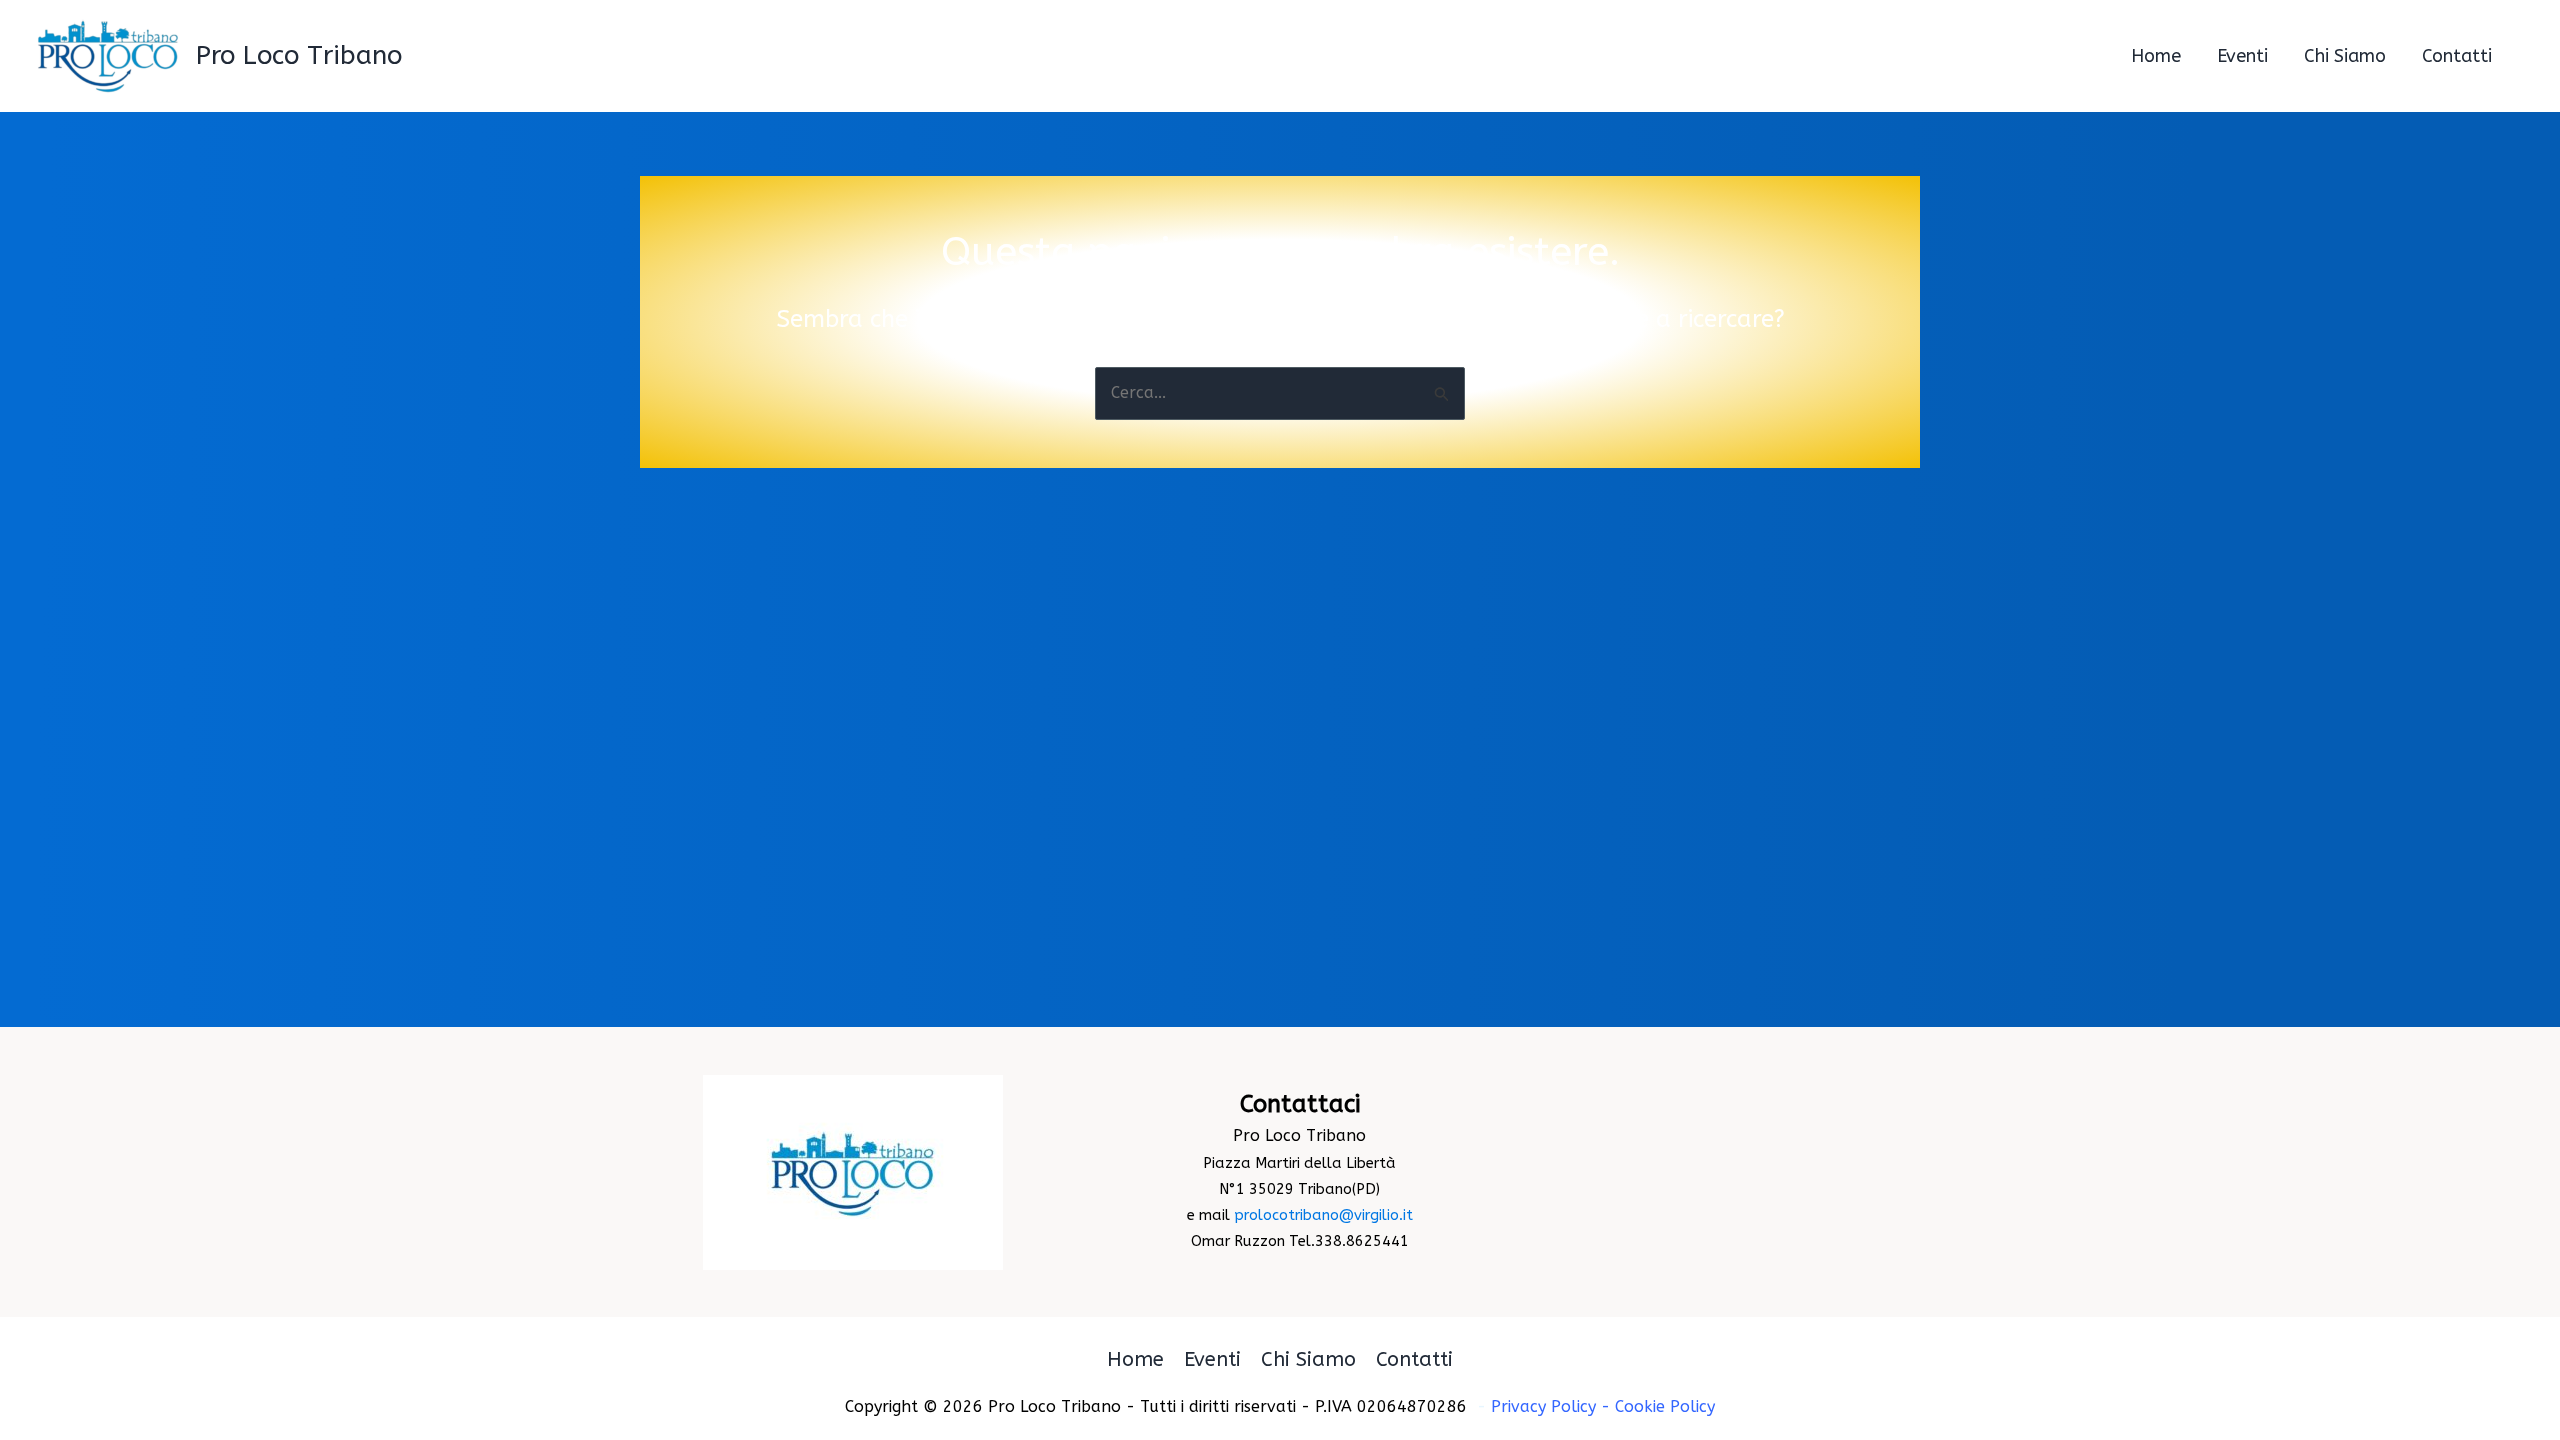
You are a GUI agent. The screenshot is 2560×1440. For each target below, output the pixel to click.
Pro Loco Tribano (299, 55)
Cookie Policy (1665, 1406)
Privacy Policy (1543, 1406)
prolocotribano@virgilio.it (1323, 1215)
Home (1135, 1359)
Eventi (1212, 1359)
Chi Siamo (1308, 1359)
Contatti (1414, 1359)
